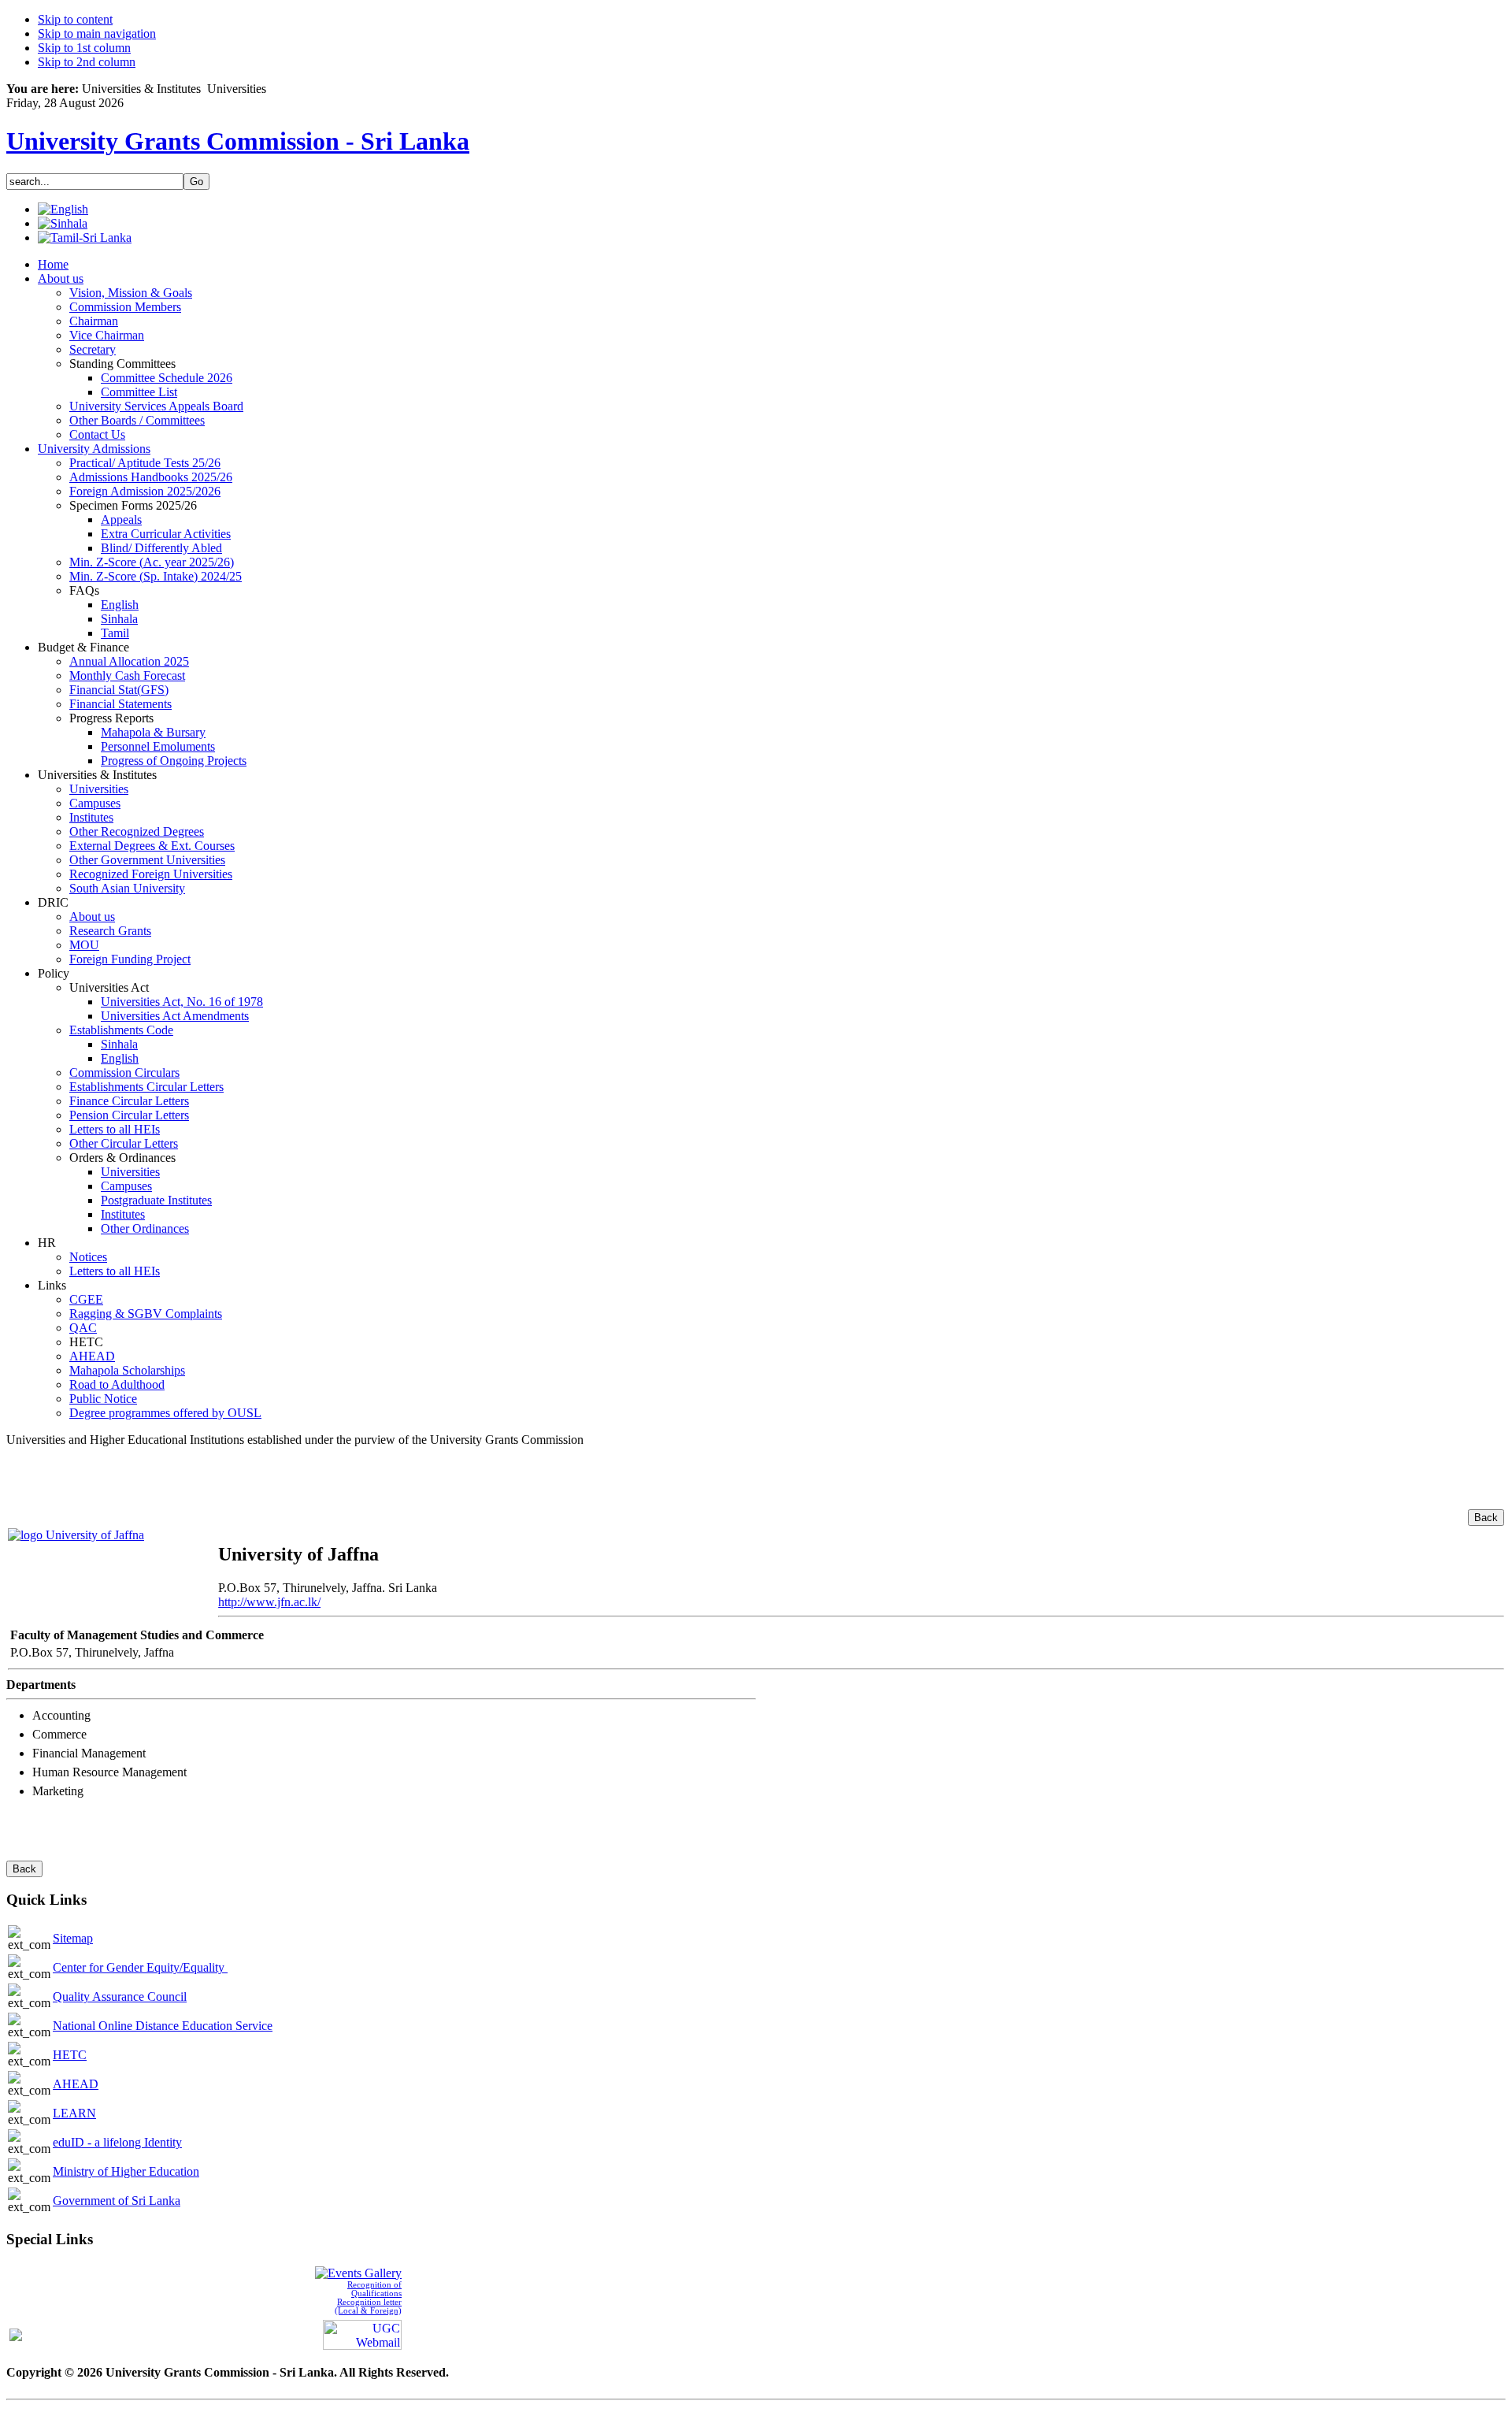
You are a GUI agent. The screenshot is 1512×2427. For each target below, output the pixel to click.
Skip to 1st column (84, 48)
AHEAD (76, 2084)
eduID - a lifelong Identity (117, 2142)
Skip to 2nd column (87, 62)
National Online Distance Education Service (163, 2026)
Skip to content (75, 19)
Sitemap (73, 1938)
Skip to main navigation (97, 33)
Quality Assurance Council (120, 1997)
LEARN (74, 2113)
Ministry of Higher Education (126, 2171)
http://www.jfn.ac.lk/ (269, 1602)
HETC (70, 2055)
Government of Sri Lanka (117, 2201)
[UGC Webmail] (362, 2333)
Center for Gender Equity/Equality (140, 1967)
